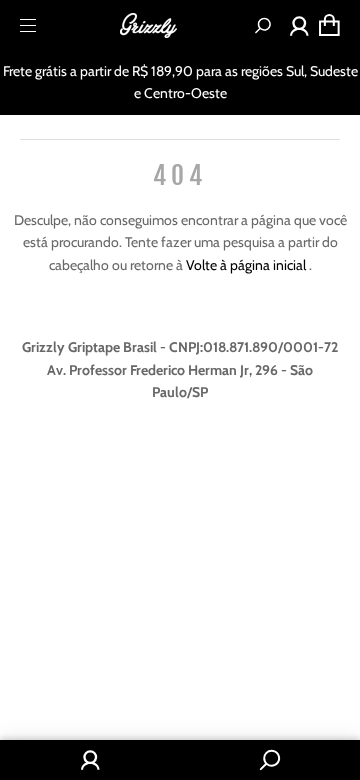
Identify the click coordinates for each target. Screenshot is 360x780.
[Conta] (299, 30)
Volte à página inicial (247, 265)
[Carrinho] (329, 25)
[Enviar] (263, 25)
